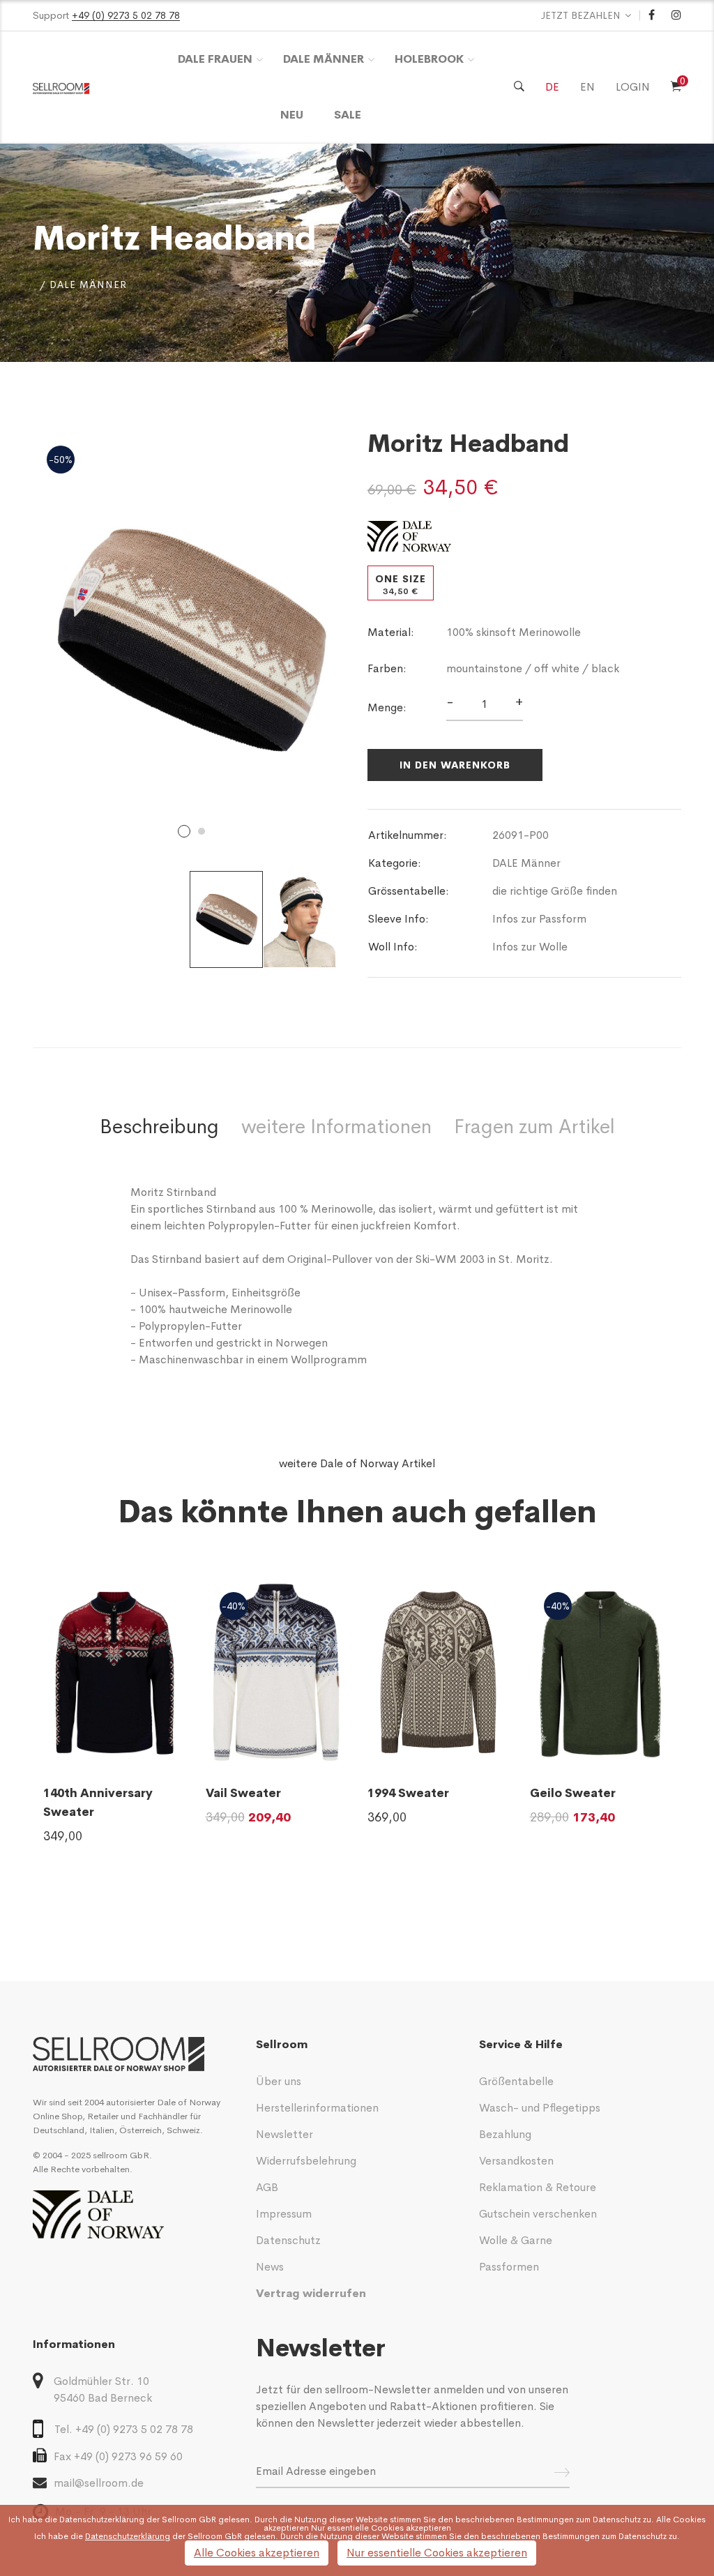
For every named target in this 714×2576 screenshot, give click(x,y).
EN (587, 87)
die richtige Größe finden (555, 891)
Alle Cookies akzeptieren (257, 2553)
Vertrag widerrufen (311, 2293)
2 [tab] (202, 831)
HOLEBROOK (429, 59)
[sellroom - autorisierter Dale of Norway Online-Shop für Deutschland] (134, 2054)
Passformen (509, 2267)
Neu (292, 115)
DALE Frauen (215, 59)
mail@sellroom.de (99, 2483)
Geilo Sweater (573, 1793)
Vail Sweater (243, 1793)
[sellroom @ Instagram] (676, 15)
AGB (267, 2187)
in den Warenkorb (455, 765)
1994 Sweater (408, 1793)
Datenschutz (288, 2240)
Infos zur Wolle (530, 947)
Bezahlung (505, 2134)
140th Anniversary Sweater (98, 1803)
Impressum (284, 2214)
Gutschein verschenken (538, 2214)
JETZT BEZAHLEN (581, 15)
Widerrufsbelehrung (306, 2161)
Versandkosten (516, 2161)
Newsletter (284, 2134)
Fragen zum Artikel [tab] (534, 1127)
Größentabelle (516, 2081)
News (270, 2267)
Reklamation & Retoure (538, 2187)
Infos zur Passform (539, 919)
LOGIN (633, 87)
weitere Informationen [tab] (336, 1127)
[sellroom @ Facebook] (652, 15)
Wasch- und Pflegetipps (540, 2108)
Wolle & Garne (516, 2240)
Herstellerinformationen (317, 2108)
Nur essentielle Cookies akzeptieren (437, 2553)
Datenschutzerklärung (102, 2520)
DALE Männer (324, 59)
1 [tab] (184, 831)
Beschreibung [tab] (159, 1127)
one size (401, 585)
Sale (348, 115)
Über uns (279, 2081)
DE (552, 87)
